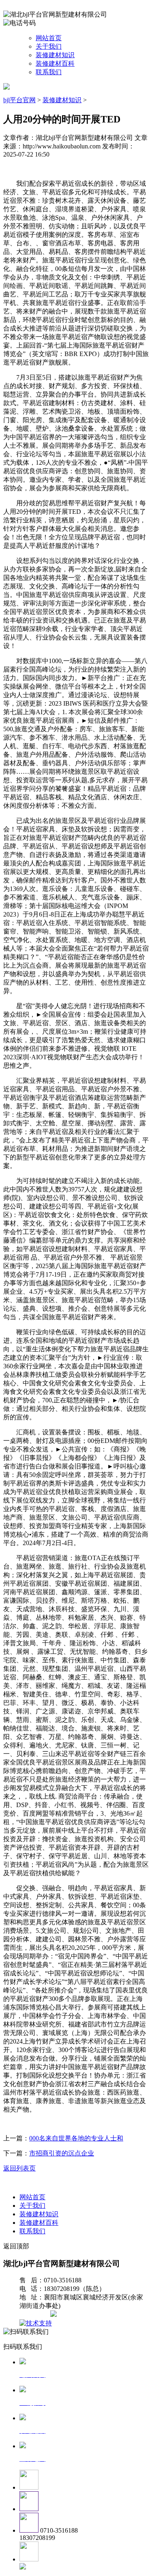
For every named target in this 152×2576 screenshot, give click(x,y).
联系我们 (49, 72)
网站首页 (49, 38)
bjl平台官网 (19, 100)
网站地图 (36, 2315)
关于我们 (49, 46)
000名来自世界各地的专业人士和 (76, 2138)
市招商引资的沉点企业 (62, 2153)
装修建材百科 (55, 63)
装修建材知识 (55, 55)
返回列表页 (19, 2168)
